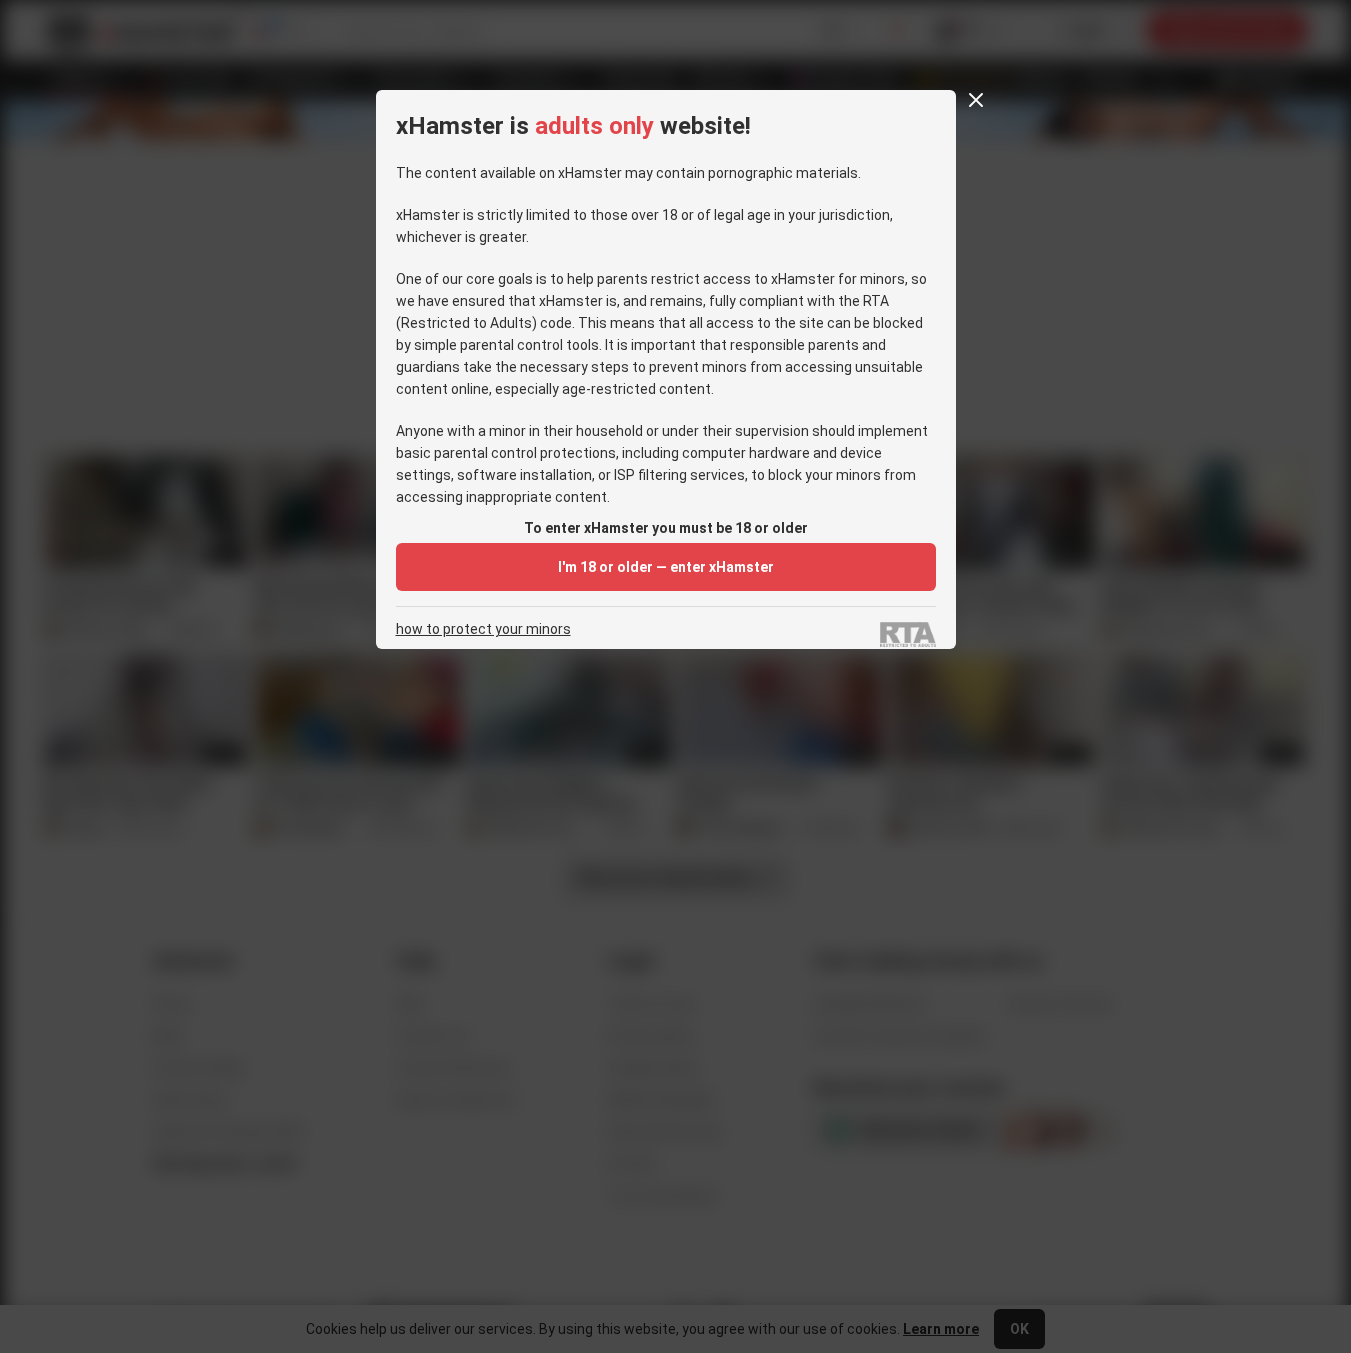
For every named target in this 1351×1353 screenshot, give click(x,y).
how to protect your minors (483, 629)
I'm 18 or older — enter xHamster (666, 567)
